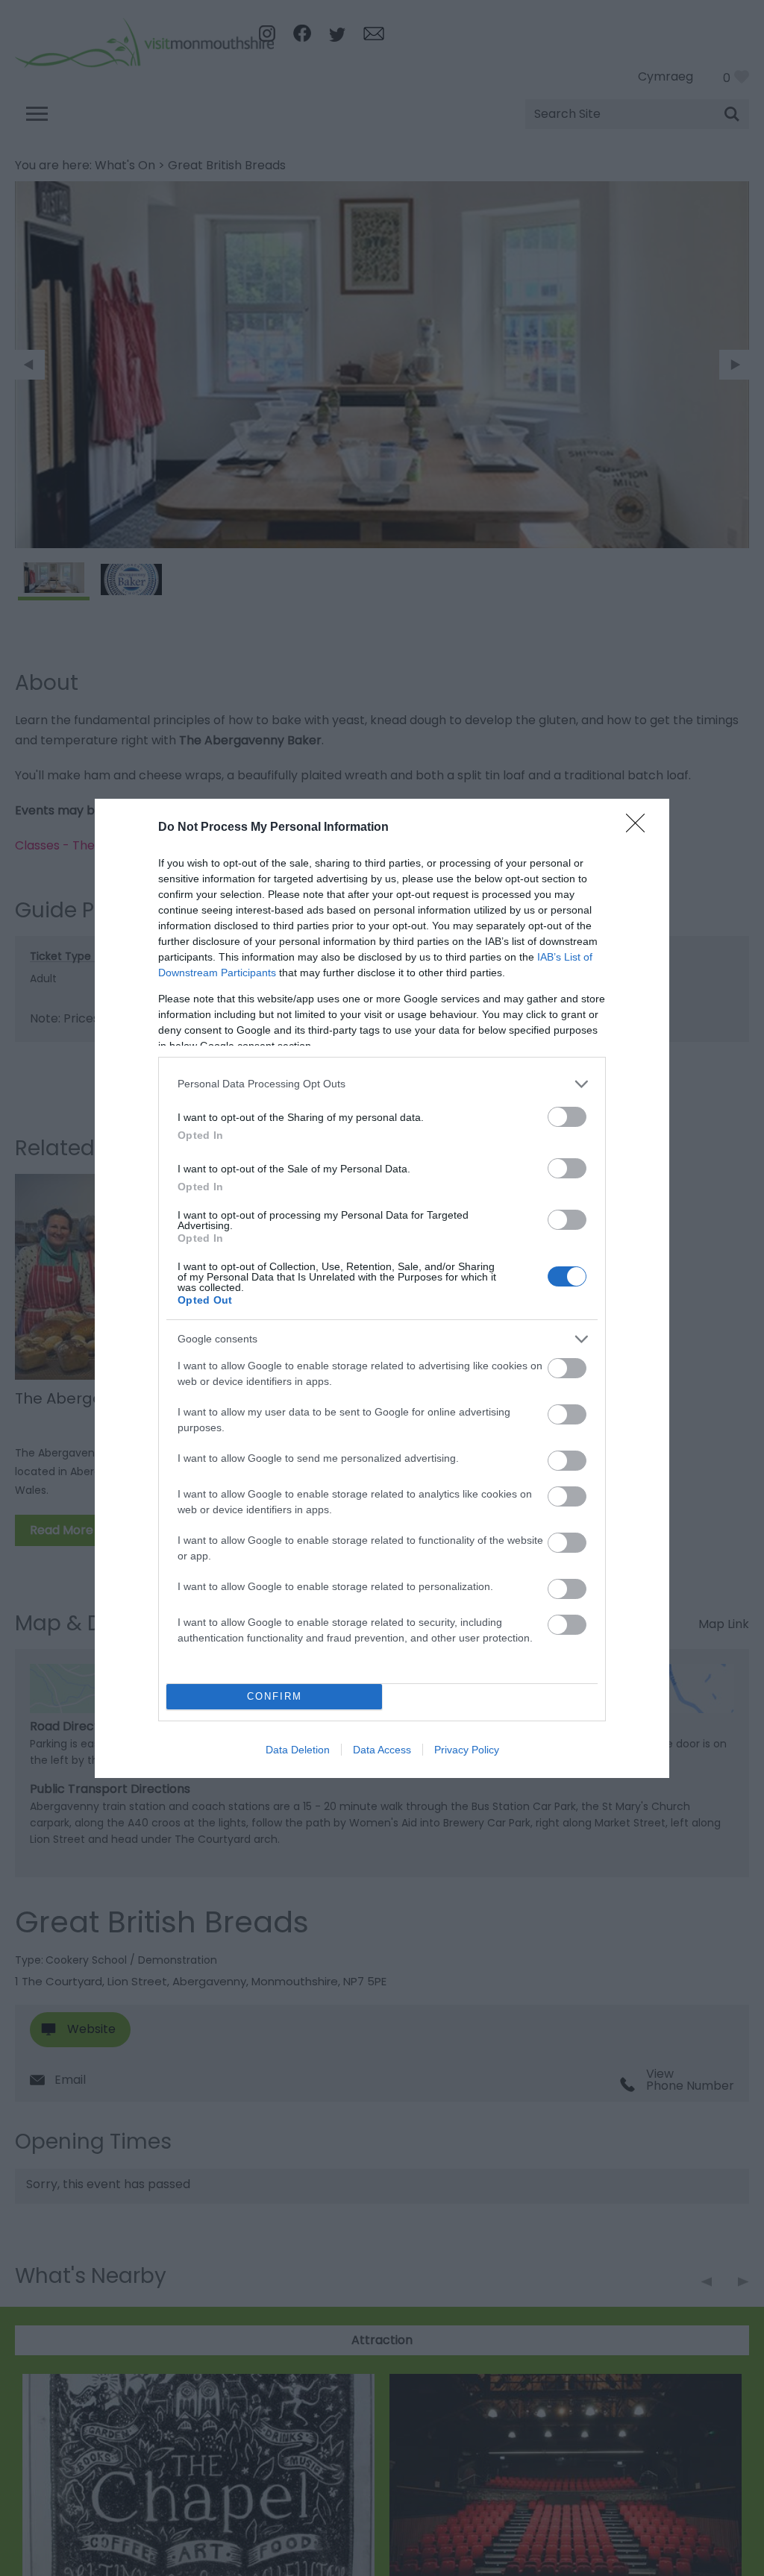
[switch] (567, 1117)
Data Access (382, 1750)
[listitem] (382, 1084)
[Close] (640, 828)
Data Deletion (298, 1750)
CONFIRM (275, 1696)
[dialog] (382, 1288)
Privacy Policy (467, 1750)
